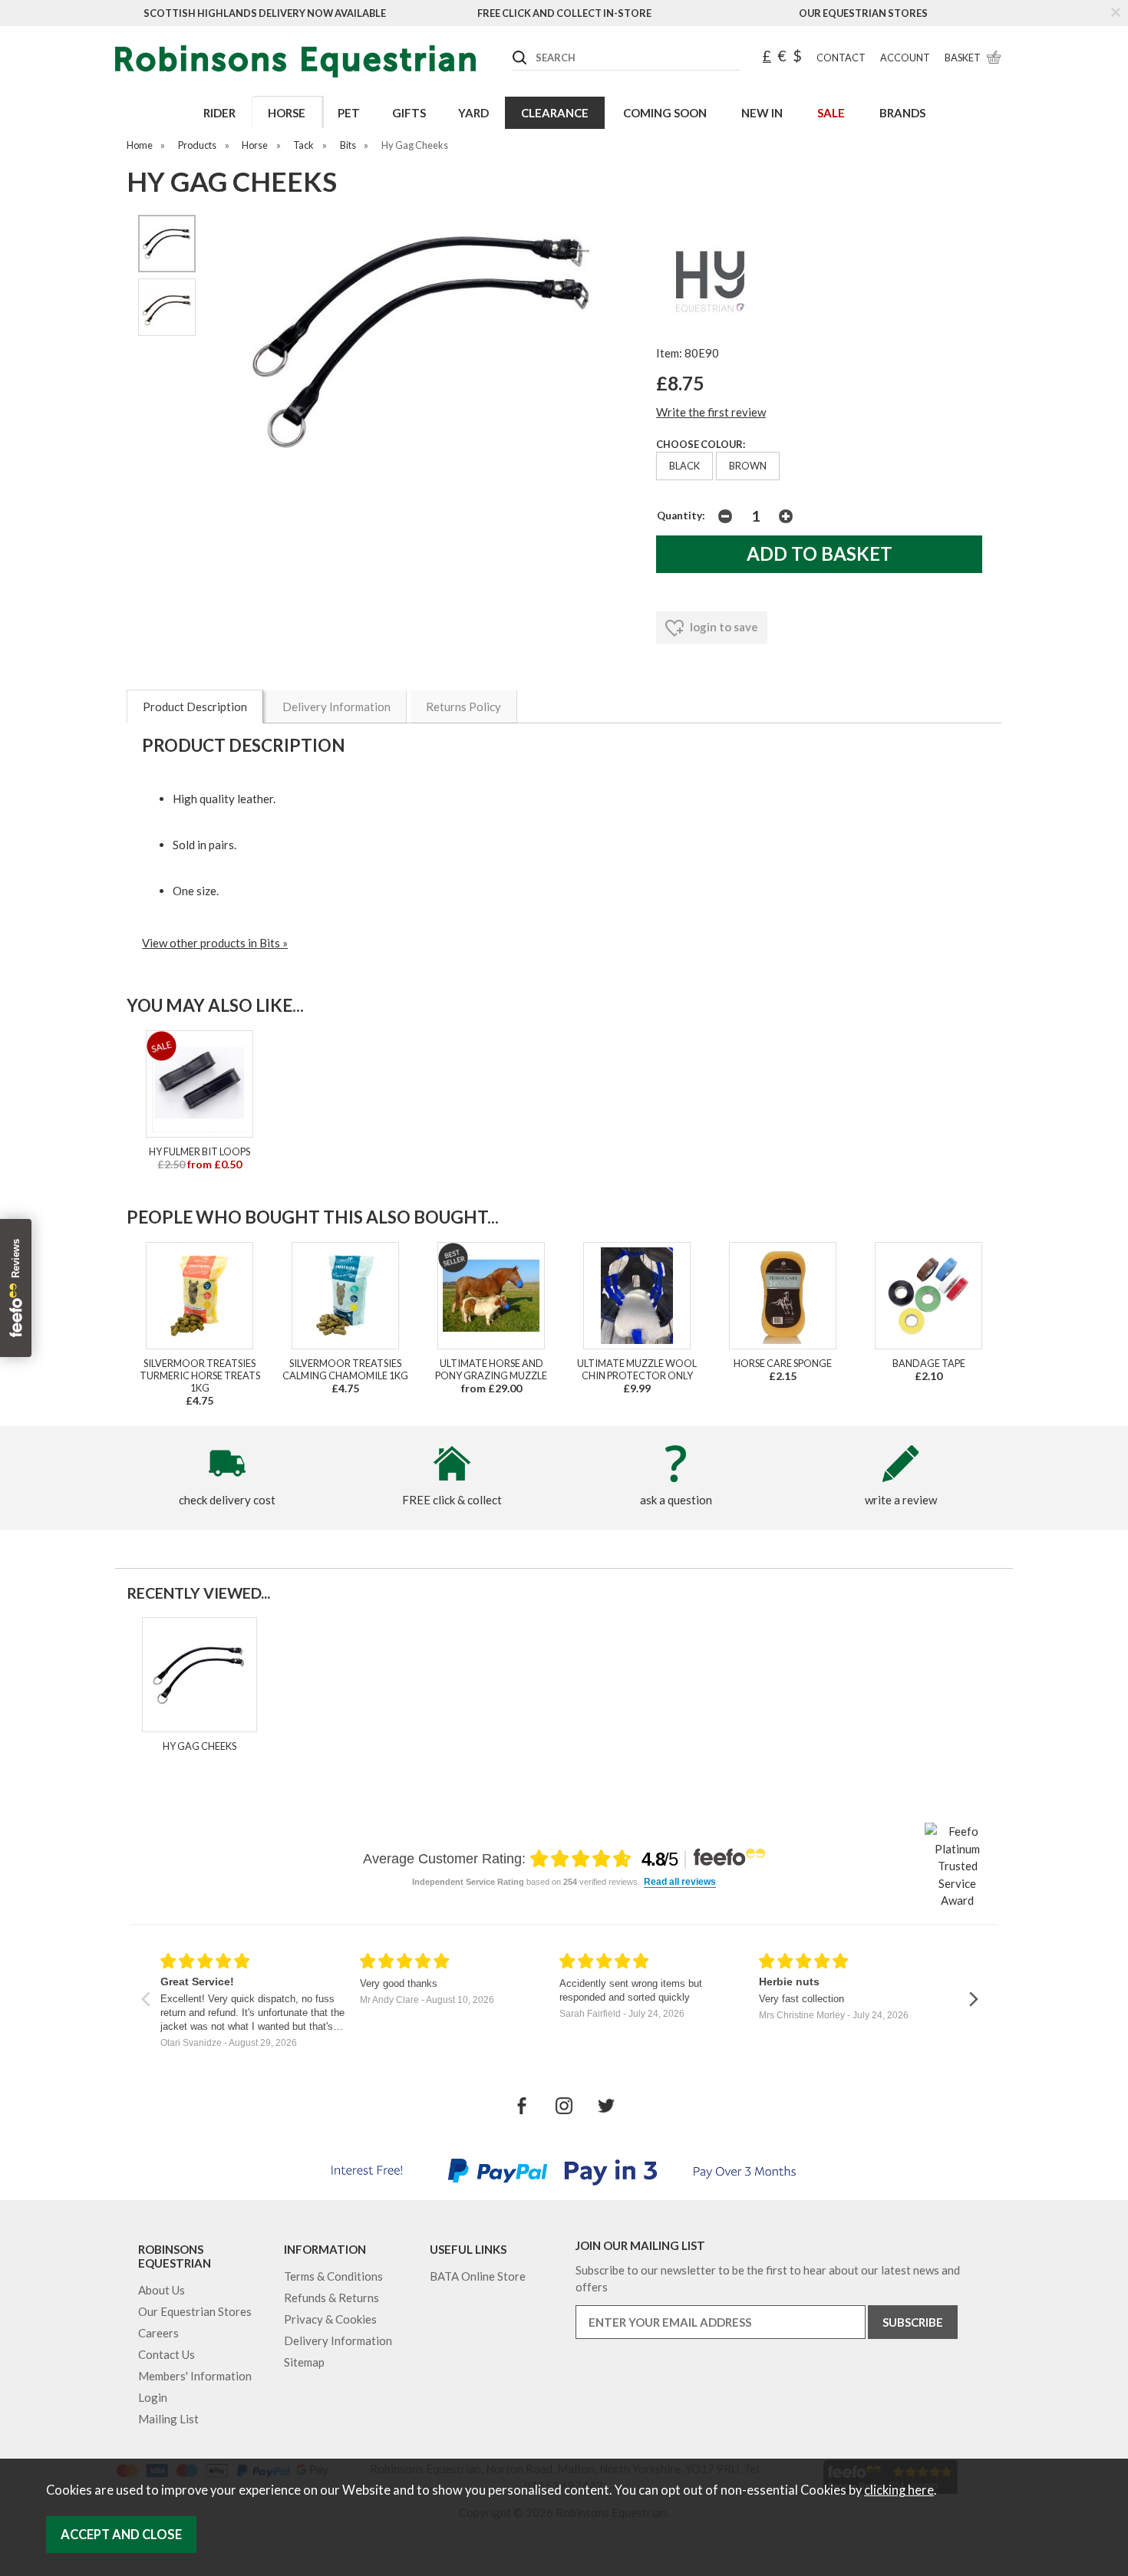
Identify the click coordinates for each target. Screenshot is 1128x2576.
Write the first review (711, 412)
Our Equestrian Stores (863, 13)
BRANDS (902, 113)
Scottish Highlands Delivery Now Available (265, 13)
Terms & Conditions (333, 2276)
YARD (473, 113)
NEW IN (762, 113)
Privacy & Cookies (330, 2319)
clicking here (899, 2490)
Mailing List (168, 2419)
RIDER (219, 113)
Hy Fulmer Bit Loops (200, 1151)
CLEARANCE (555, 113)
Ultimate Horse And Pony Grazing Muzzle (491, 1369)
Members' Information (195, 2376)
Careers (158, 2333)
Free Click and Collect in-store (564, 13)
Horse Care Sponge (783, 1363)
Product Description (195, 707)
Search (513, 45)
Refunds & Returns (331, 2298)
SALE (831, 113)
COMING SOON (665, 113)
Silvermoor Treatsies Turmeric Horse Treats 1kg (200, 1375)
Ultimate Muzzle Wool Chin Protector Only (637, 1369)
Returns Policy (463, 707)
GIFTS (409, 113)
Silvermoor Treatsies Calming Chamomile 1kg (345, 1369)
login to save (723, 627)
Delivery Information (336, 707)
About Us (162, 2290)
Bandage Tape (929, 1363)
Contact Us (167, 2354)
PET (349, 113)
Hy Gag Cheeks (200, 1746)
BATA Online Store (478, 2276)
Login (153, 2397)
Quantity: (681, 516)
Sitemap (304, 2362)
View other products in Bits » (215, 943)
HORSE (287, 113)
